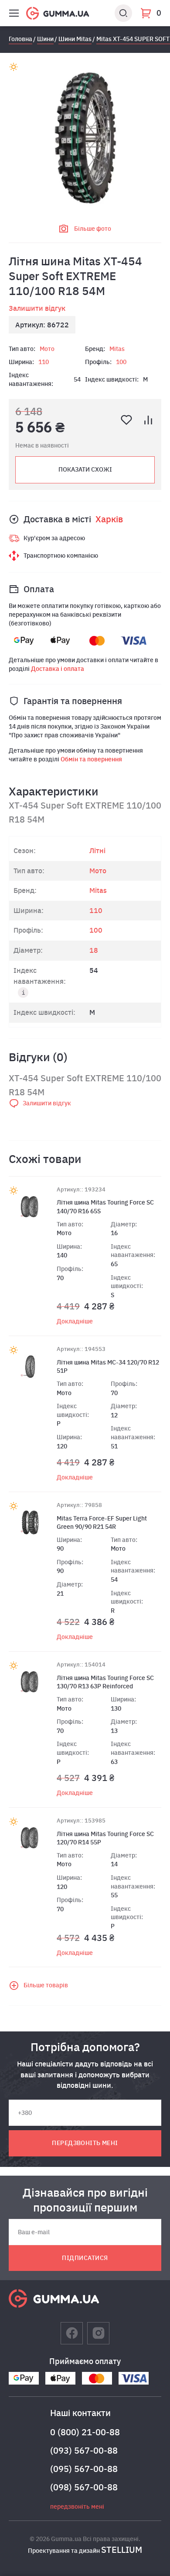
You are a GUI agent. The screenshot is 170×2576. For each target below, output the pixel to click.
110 (44, 362)
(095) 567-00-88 (84, 2469)
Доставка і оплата (58, 669)
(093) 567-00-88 (84, 2450)
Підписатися (85, 2258)
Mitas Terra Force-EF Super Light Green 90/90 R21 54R (102, 1523)
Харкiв (109, 519)
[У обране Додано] (126, 420)
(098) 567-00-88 (84, 2487)
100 (121, 362)
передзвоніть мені (85, 2143)
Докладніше (75, 1321)
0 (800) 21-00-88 (85, 2432)
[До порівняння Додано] (148, 420)
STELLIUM (122, 2550)
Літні (97, 851)
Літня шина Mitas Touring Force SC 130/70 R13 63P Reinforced (105, 1682)
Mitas (117, 349)
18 (94, 950)
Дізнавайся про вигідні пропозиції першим (85, 2200)
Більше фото (93, 229)
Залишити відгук (37, 308)
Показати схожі (85, 469)
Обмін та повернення (91, 759)
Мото (47, 349)
